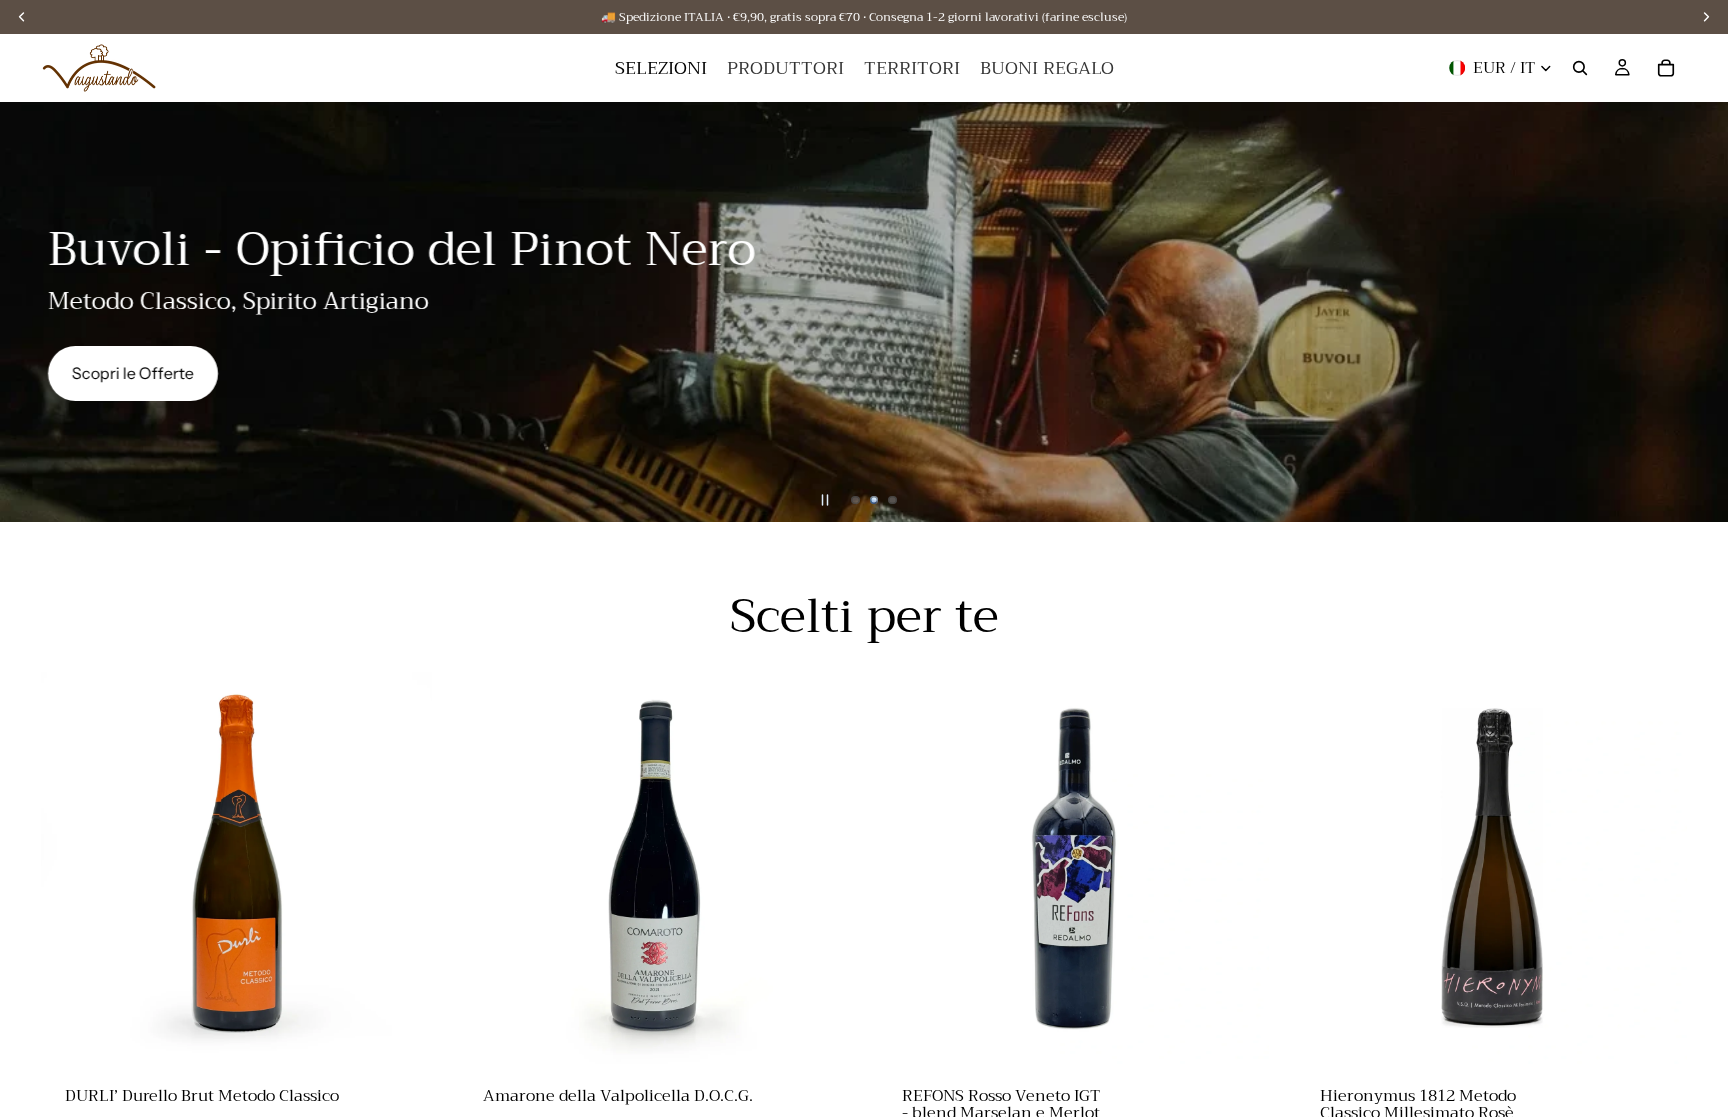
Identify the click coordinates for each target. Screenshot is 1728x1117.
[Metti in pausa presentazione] (825, 500)
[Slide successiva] (1696, 312)
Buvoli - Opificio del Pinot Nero (402, 249)
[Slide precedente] (32, 312)
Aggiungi (418, 1033)
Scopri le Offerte (133, 373)
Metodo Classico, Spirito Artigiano (238, 301)
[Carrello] (1666, 68)
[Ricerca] (1580, 68)
